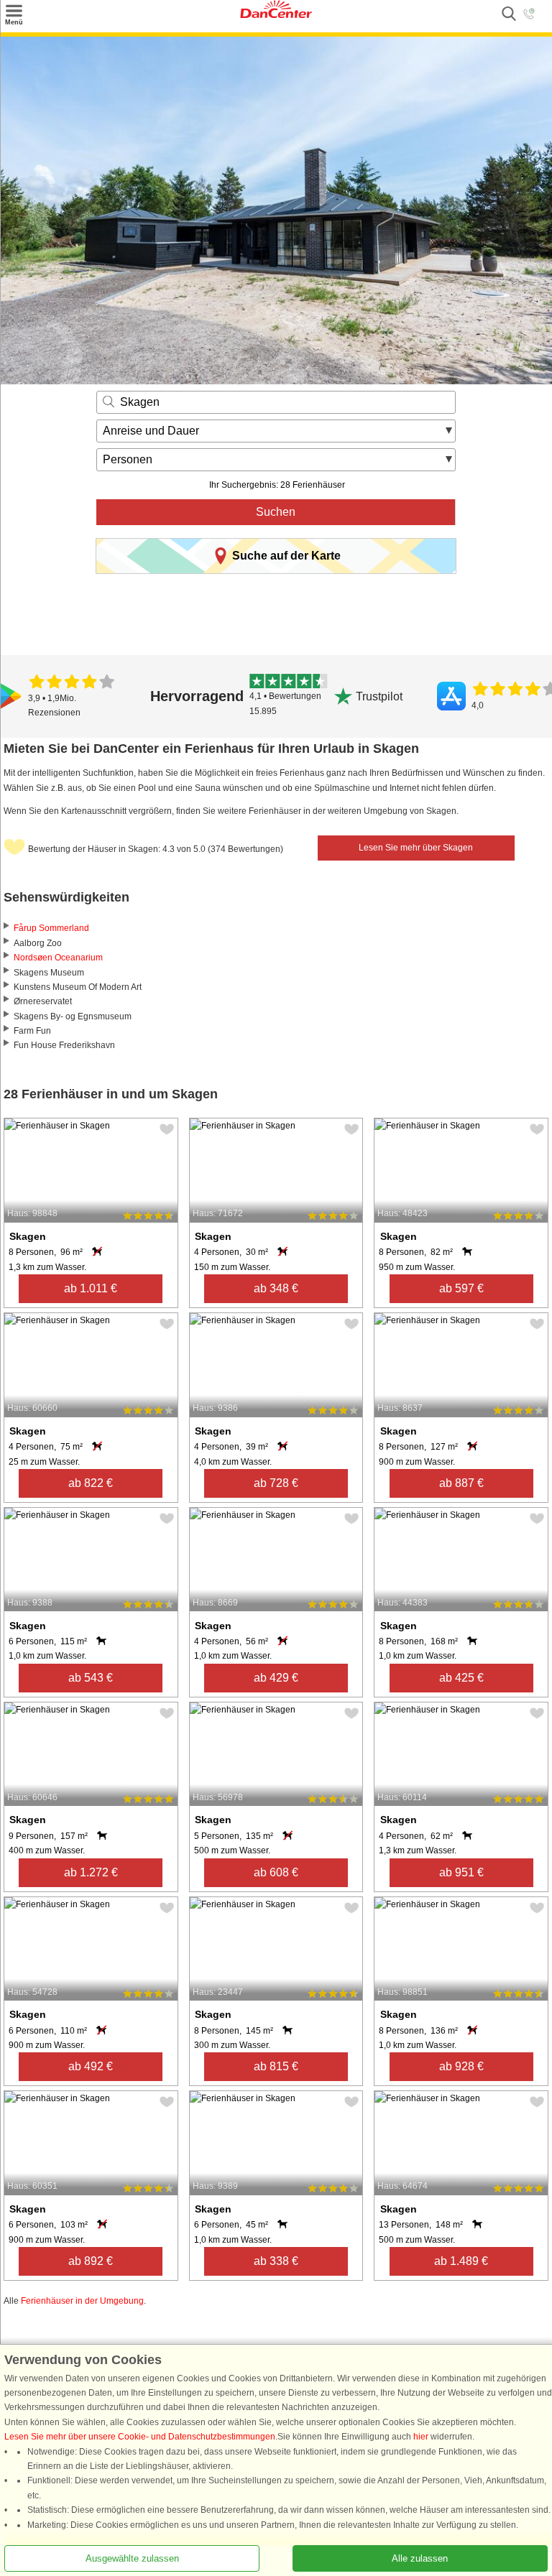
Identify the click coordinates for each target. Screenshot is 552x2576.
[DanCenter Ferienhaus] (276, 15)
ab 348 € (276, 1288)
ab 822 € (91, 1483)
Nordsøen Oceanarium (58, 958)
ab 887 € (461, 1483)
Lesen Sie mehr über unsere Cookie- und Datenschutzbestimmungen (140, 2437)
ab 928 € (461, 2066)
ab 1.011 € (91, 1288)
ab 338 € (276, 2261)
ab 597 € (461, 1288)
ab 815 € (276, 2066)
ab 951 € (461, 1872)
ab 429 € (276, 1678)
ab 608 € (276, 1872)
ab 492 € (91, 2066)
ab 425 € (461, 1678)
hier (421, 2437)
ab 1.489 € (461, 2261)
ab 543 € (91, 1678)
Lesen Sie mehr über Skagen (416, 848)
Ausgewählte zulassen (132, 2558)
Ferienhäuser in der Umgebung (82, 2301)
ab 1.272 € (91, 1872)
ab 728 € (276, 1483)
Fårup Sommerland (51, 928)
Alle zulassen (420, 2558)
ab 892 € (91, 2261)
